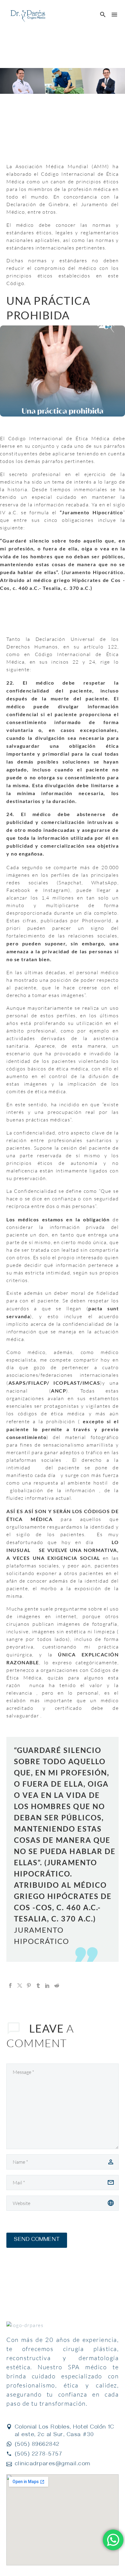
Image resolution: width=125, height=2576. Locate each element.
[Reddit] (57, 1986)
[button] (103, 15)
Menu (114, 15)
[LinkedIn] (47, 1986)
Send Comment (37, 2240)
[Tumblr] (38, 1986)
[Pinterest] (29, 1986)
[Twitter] (20, 1986)
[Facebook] (10, 1986)
